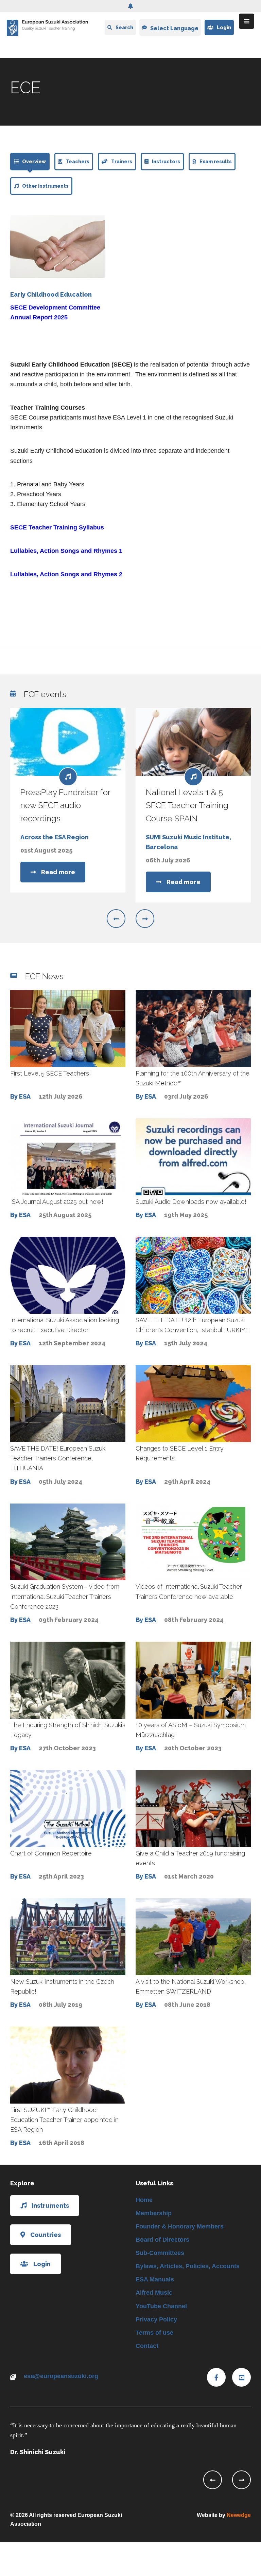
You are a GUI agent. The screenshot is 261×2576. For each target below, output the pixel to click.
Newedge (239, 2515)
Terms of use (154, 2333)
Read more (58, 872)
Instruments (50, 2206)
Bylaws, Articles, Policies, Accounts (188, 2266)
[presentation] (116, 919)
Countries (46, 2235)
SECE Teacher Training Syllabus (57, 527)
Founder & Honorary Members (180, 2226)
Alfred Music (154, 2293)
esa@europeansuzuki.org (61, 2376)
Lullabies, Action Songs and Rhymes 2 (66, 574)
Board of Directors (162, 2240)
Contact (147, 2346)
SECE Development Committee (55, 307)
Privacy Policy (156, 2319)
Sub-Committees (160, 2253)
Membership (154, 2213)
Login (224, 27)
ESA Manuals (155, 2279)
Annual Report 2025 (39, 317)
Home (144, 2200)
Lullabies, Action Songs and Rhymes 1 (66, 551)
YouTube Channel (161, 2306)
